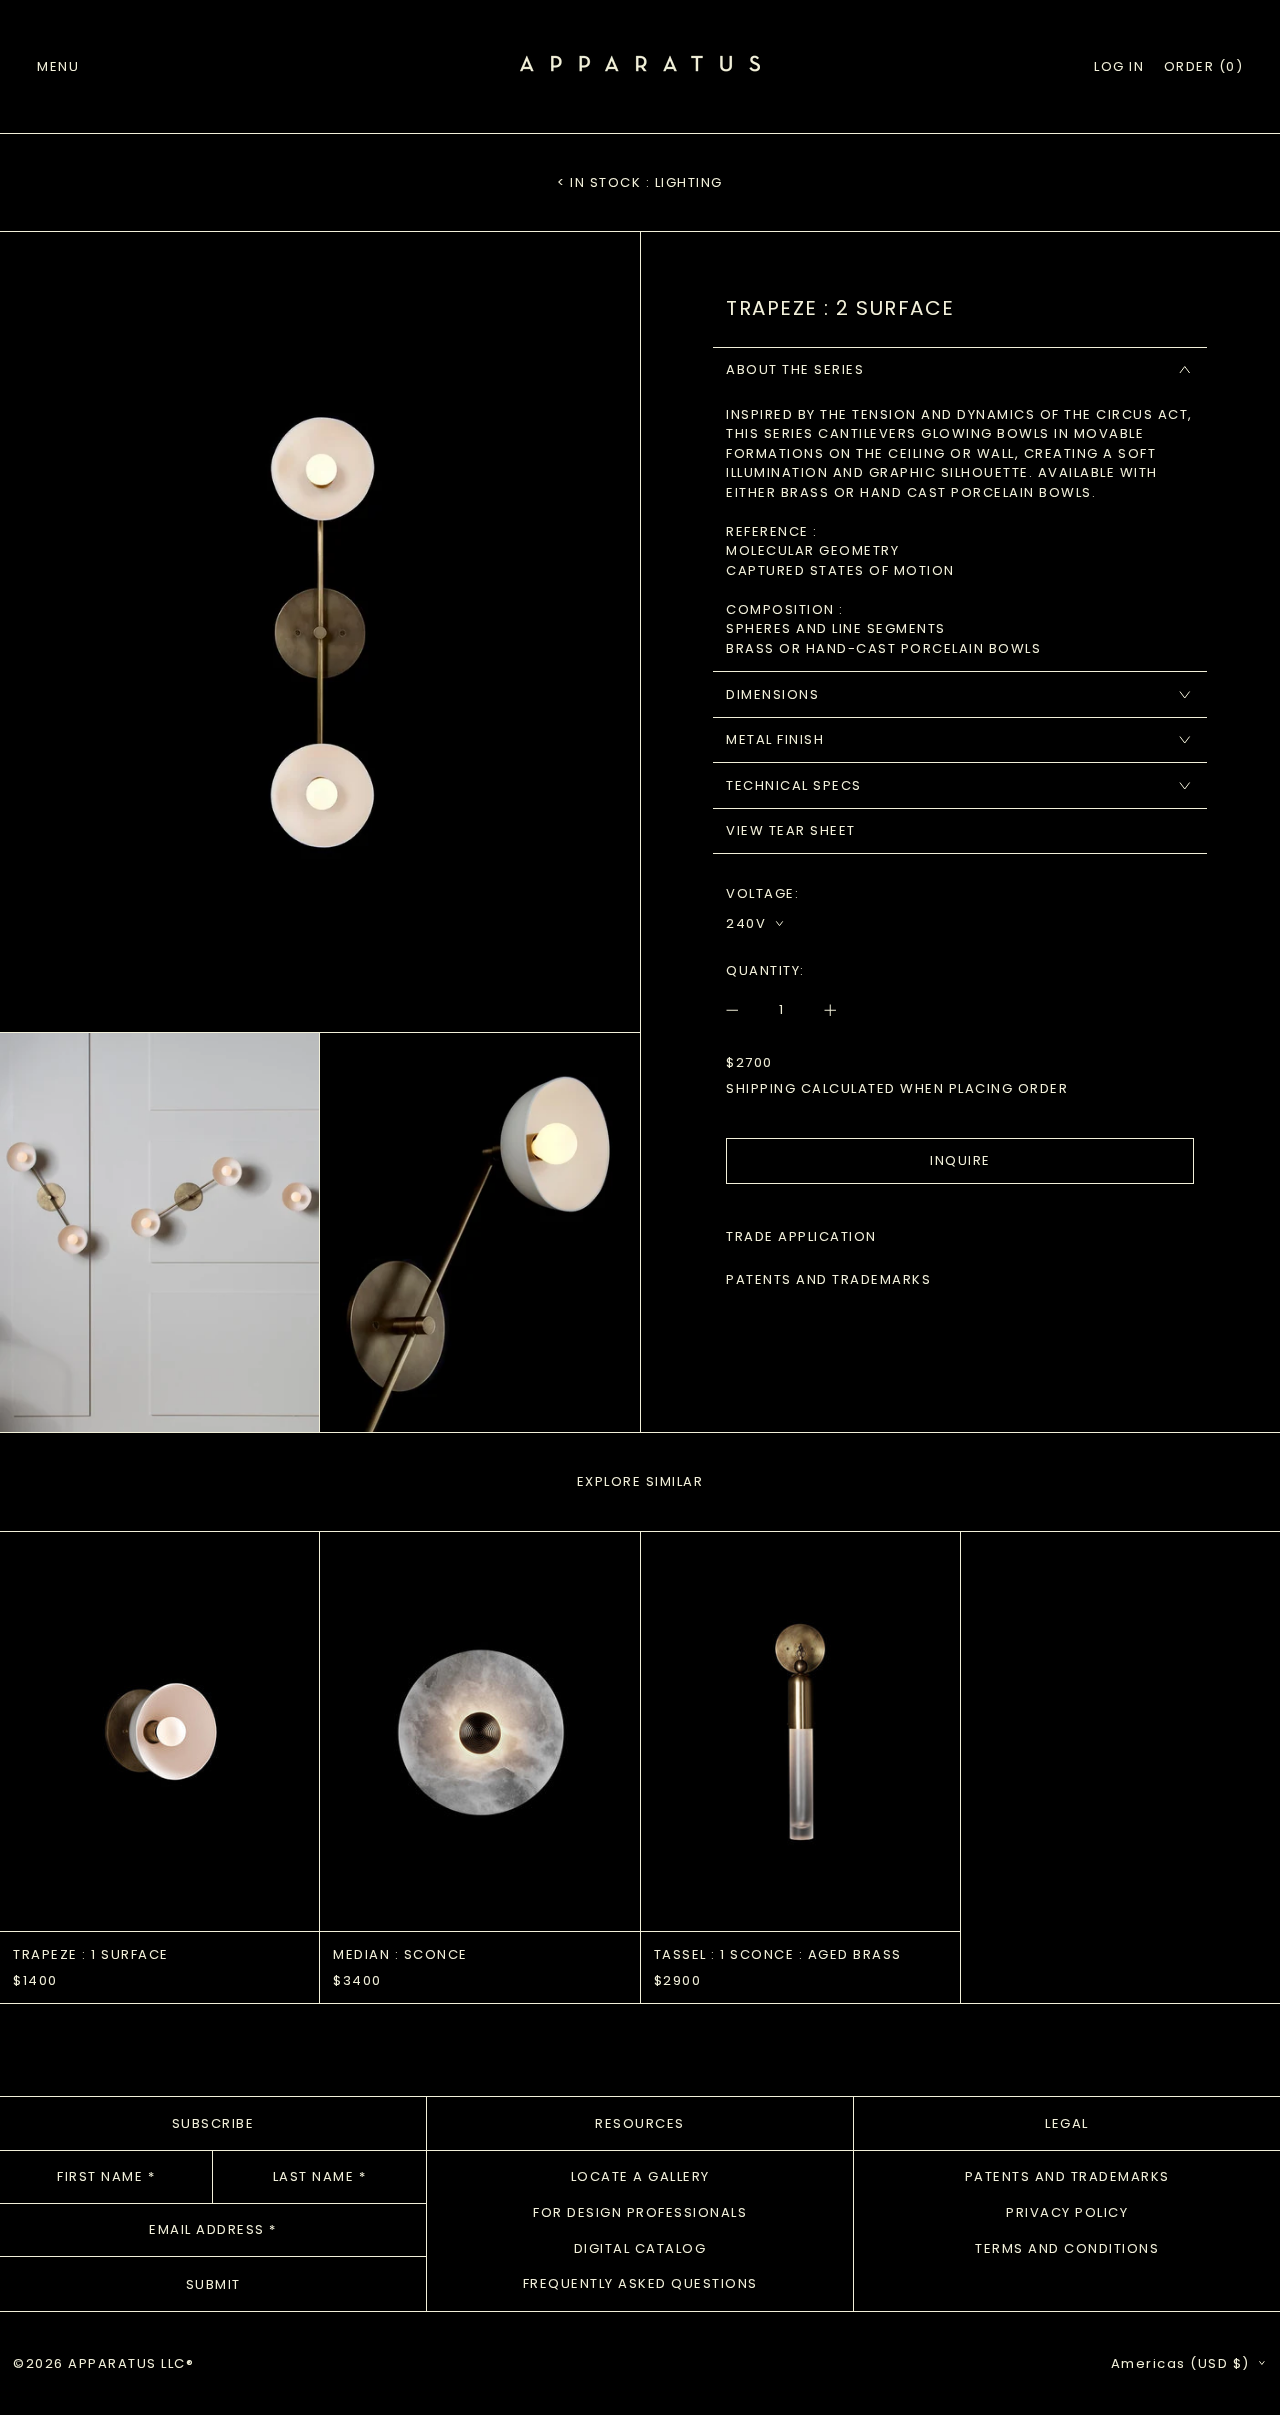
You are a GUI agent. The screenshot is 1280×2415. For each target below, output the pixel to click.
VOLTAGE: (762, 893)
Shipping (761, 1088)
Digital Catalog (640, 2248)
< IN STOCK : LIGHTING (640, 182)
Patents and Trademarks (1067, 2176)
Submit (213, 2284)
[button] (1204, 67)
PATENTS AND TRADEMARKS (828, 1279)
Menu (58, 66)
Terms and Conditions (1067, 2248)
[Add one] (821, 1010)
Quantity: (765, 970)
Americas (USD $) (1183, 2363)
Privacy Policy (1067, 2212)
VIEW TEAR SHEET (791, 830)
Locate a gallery (640, 2176)
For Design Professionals (640, 2212)
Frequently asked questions (640, 2283)
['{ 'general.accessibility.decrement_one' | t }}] (743, 1010)
